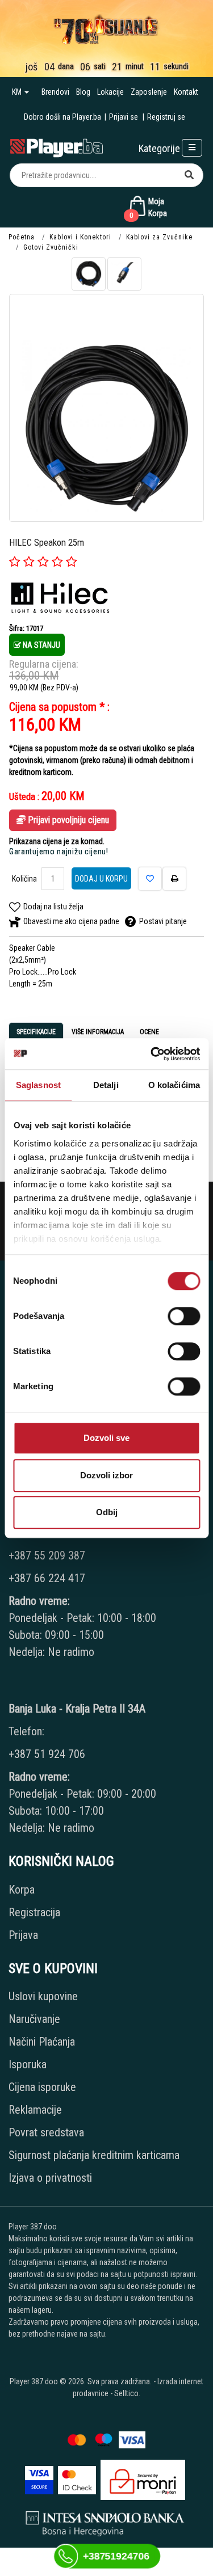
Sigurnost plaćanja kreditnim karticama (94, 2155)
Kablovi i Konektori (80, 237)
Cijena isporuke (42, 2087)
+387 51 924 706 (47, 1754)
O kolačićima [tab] (174, 1085)
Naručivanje (34, 2019)
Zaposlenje (149, 92)
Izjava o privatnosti (50, 2178)
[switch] (184, 1316)
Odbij (107, 1512)
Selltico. (127, 2393)
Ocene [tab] (149, 1032)
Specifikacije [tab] (36, 1032)
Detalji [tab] (106, 1085)
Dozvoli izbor (106, 1475)
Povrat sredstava (46, 2132)
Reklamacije (35, 2110)
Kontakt (186, 92)
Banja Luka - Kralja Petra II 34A (77, 1709)
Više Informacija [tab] (98, 1032)
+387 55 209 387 (47, 1555)
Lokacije (110, 92)
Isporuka (28, 2064)
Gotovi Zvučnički (51, 247)
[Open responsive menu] (192, 148)
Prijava (23, 1935)
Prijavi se (124, 117)
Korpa (22, 1890)
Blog (83, 92)
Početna (22, 237)
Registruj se (166, 117)
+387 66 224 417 (47, 1578)
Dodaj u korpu (101, 879)
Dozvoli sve (106, 1438)
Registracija (34, 1912)
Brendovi (55, 92)
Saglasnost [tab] (38, 1085)
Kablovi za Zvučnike (159, 237)
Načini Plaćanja (42, 2042)
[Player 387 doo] (57, 147)
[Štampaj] (174, 879)
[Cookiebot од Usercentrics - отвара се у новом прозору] (152, 1054)
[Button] (189, 175)
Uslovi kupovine (43, 1996)
